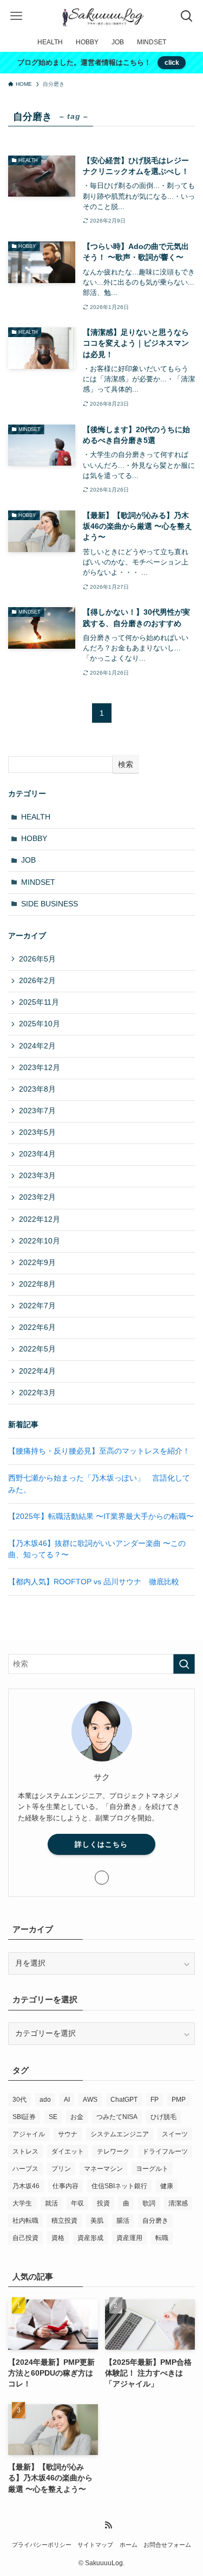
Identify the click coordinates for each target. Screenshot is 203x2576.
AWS (90, 2100)
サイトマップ (95, 2545)
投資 (103, 2203)
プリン (61, 2169)
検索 (126, 764)
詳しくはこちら (101, 1844)
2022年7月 (37, 1306)
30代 (19, 2100)
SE (53, 2117)
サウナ (68, 2134)
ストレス (25, 2151)
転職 (162, 2238)
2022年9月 (37, 1263)
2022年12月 (40, 1219)
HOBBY (34, 839)
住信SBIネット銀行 (119, 2186)
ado (45, 2100)
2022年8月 (37, 1284)
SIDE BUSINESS (50, 904)
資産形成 (90, 2238)
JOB (28, 860)
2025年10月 (40, 1024)
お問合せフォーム (167, 2545)
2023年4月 (37, 1154)
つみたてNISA (117, 2117)
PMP (179, 2100)
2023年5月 (37, 1132)
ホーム (129, 2545)
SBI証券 (24, 2117)
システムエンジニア (120, 2134)
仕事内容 (66, 2186)
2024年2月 (37, 1046)
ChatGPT (124, 2100)
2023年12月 (40, 1068)
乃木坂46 (26, 2186)
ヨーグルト (152, 2169)
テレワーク (113, 2151)
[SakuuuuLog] (102, 16)
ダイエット (68, 2151)
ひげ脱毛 (163, 2117)
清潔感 (178, 2203)
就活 (51, 2203)
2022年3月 (37, 1393)
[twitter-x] (102, 1878)
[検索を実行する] (184, 1664)
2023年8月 (37, 1089)
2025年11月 (39, 1002)
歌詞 (149, 2203)
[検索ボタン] (187, 16)
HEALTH (36, 817)
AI (67, 2100)
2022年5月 (37, 1349)
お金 (77, 2117)
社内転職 (25, 2221)
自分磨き (155, 2221)
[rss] (108, 2525)
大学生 (22, 2203)
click (172, 63)
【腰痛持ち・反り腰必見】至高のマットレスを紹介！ (99, 1451)
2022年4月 (37, 1371)
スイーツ (175, 2134)
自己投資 (25, 2238)
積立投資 (64, 2221)
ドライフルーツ (165, 2151)
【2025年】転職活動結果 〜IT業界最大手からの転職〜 (101, 1516)
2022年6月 (37, 1327)
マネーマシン (103, 2169)
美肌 (97, 2221)
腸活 (123, 2221)
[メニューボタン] (16, 16)
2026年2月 (37, 981)
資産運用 (129, 2238)
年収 (77, 2203)
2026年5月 (37, 959)
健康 (167, 2186)
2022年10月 (40, 1241)
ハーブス (25, 2169)
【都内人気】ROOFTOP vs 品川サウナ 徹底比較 (94, 1582)
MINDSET (38, 882)
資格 (58, 2238)
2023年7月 (37, 1111)
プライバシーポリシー (42, 2545)
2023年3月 (37, 1176)
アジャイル (29, 2134)
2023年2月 (37, 1197)
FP (155, 2100)
